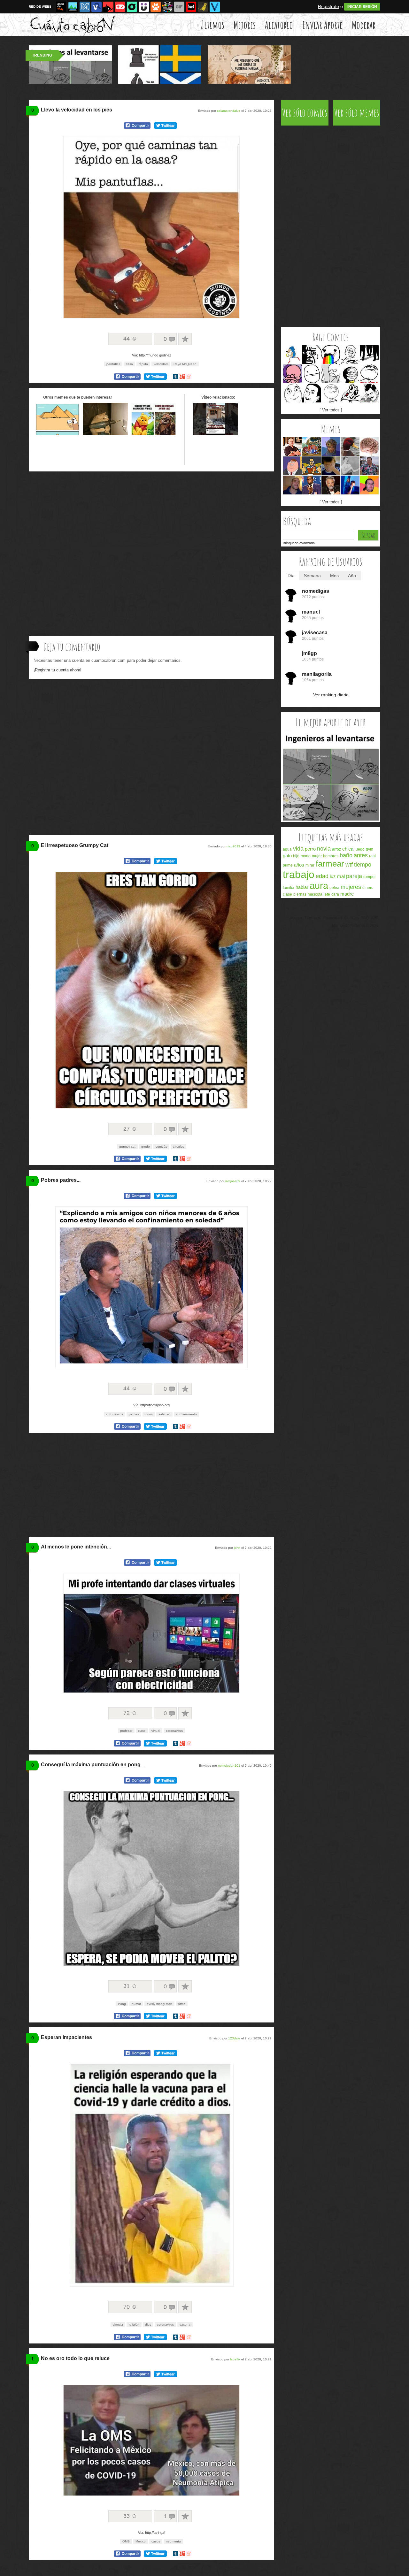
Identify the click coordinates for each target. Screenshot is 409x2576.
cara (335, 894)
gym (370, 849)
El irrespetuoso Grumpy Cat (75, 845)
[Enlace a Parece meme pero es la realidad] (153, 433)
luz (333, 876)
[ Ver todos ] (331, 410)
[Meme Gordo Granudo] (369, 485)
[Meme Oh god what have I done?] (293, 374)
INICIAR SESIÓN (362, 7)
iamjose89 (233, 1181)
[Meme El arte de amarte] (312, 466)
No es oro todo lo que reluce (75, 2358)
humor (136, 2004)
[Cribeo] (132, 7)
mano (306, 856)
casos (156, 2541)
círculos (178, 1147)
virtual (156, 1731)
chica (348, 849)
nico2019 (233, 846)
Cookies (352, 918)
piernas (300, 894)
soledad (164, 1414)
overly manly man (159, 2004)
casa (129, 364)
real (372, 856)
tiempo (363, 865)
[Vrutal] (120, 7)
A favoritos (185, 339)
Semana (312, 576)
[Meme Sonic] (293, 355)
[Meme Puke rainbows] (331, 355)
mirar (310, 865)
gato (287, 856)
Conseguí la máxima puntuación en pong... (93, 1765)
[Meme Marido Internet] (350, 485)
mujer (317, 856)
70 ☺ (130, 2307)
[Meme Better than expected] (293, 393)
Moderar (364, 25)
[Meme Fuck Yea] (369, 374)
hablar (302, 887)
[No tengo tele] (167, 7)
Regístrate (328, 6)
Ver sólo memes (357, 113)
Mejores (245, 25)
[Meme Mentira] (350, 374)
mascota (315, 894)
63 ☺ (130, 2516)
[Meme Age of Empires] (331, 447)
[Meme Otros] (369, 355)
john (237, 1548)
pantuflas (113, 364)
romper (370, 877)
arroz (336, 849)
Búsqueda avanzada (299, 543)
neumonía (173, 2541)
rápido (143, 364)
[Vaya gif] (179, 7)
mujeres (351, 887)
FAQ (365, 918)
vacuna (185, 2324)
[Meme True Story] (350, 355)
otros (182, 2004)
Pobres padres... (61, 1180)
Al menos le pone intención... (76, 1547)
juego (360, 849)
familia (289, 888)
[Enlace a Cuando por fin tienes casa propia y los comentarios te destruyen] (216, 433)
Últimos (212, 25)
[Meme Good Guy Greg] (293, 485)
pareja (354, 876)
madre (347, 894)
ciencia (118, 2324)
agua (287, 849)
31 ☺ (130, 1986)
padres (134, 1414)
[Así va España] (108, 7)
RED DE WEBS (40, 7)
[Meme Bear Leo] (312, 447)
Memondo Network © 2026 (355, 926)
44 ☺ (130, 339)
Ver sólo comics (305, 113)
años (299, 865)
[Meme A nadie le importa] (369, 466)
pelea (334, 888)
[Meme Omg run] (350, 393)
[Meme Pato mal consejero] (350, 447)
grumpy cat (127, 1147)
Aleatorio (279, 25)
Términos (313, 918)
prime (288, 865)
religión (134, 2324)
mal (341, 876)
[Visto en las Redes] (96, 7)
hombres (331, 856)
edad (322, 876)
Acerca (296, 918)
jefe (327, 894)
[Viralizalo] (215, 7)
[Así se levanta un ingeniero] (331, 819)
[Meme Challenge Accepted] (331, 393)
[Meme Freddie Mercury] (369, 393)
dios (148, 2324)
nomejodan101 (229, 1766)
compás (161, 1147)
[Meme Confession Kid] (331, 466)
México (141, 2541)
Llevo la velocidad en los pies (77, 110)
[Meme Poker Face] (312, 374)
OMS (126, 2541)
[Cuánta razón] (73, 7)
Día (291, 576)
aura (319, 886)
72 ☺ (130, 1713)
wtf (349, 865)
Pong (122, 2004)
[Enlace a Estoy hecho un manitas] (105, 433)
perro (310, 849)
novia (324, 849)
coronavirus (115, 1414)
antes (361, 855)
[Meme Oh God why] (312, 355)
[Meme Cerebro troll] (369, 447)
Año (352, 576)
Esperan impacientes (66, 2037)
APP (375, 918)
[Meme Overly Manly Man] (350, 466)
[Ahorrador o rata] (203, 7)
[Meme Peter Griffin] (293, 466)
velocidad (161, 364)
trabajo (299, 875)
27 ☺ (130, 1129)
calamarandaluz (229, 111)
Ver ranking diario (331, 695)
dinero (368, 888)
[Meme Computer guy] (331, 374)
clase (142, 1731)
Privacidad (333, 918)
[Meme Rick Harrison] (293, 447)
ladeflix (235, 2359)
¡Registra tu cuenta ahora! (58, 670)
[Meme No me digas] (312, 393)
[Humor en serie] (144, 7)
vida (298, 849)
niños (149, 1414)
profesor (126, 1731)
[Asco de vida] (61, 7)
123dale (234, 2038)
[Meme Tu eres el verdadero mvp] (312, 485)
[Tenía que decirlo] (191, 7)
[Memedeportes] (85, 7)
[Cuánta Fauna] (156, 7)
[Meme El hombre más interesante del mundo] (331, 485)
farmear (330, 864)
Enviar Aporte (322, 25)
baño (346, 855)
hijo (296, 856)
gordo (146, 1147)
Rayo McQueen (185, 364)
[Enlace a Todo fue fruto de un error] (58, 433)
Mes (334, 576)
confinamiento (186, 1414)
